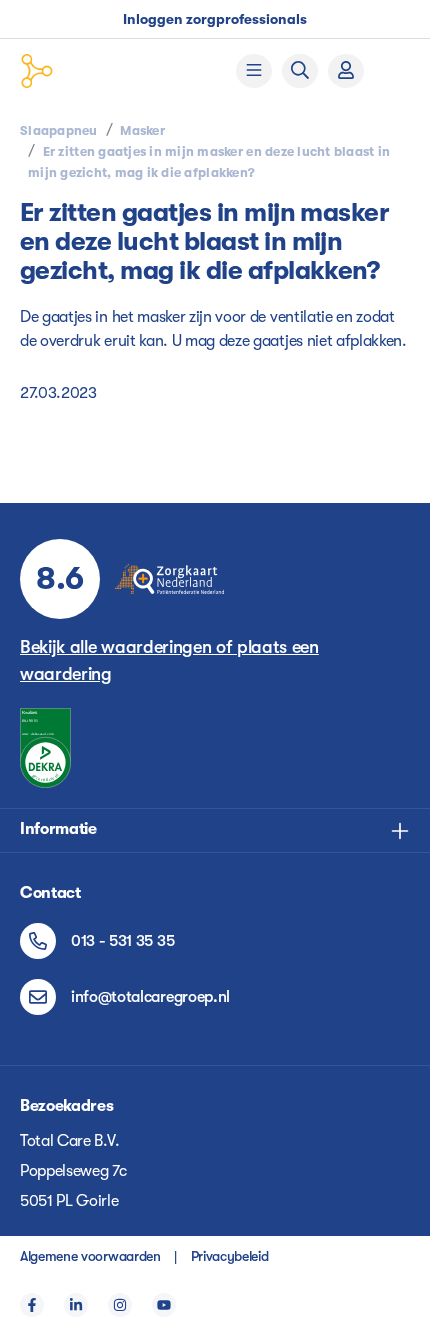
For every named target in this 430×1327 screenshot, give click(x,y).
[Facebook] (32, 1305)
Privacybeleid (230, 1256)
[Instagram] (120, 1305)
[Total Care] (95, 71)
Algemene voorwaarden (90, 1256)
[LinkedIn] (76, 1305)
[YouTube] (164, 1305)
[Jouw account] (346, 71)
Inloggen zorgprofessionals (215, 19)
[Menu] (254, 71)
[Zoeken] (300, 71)
